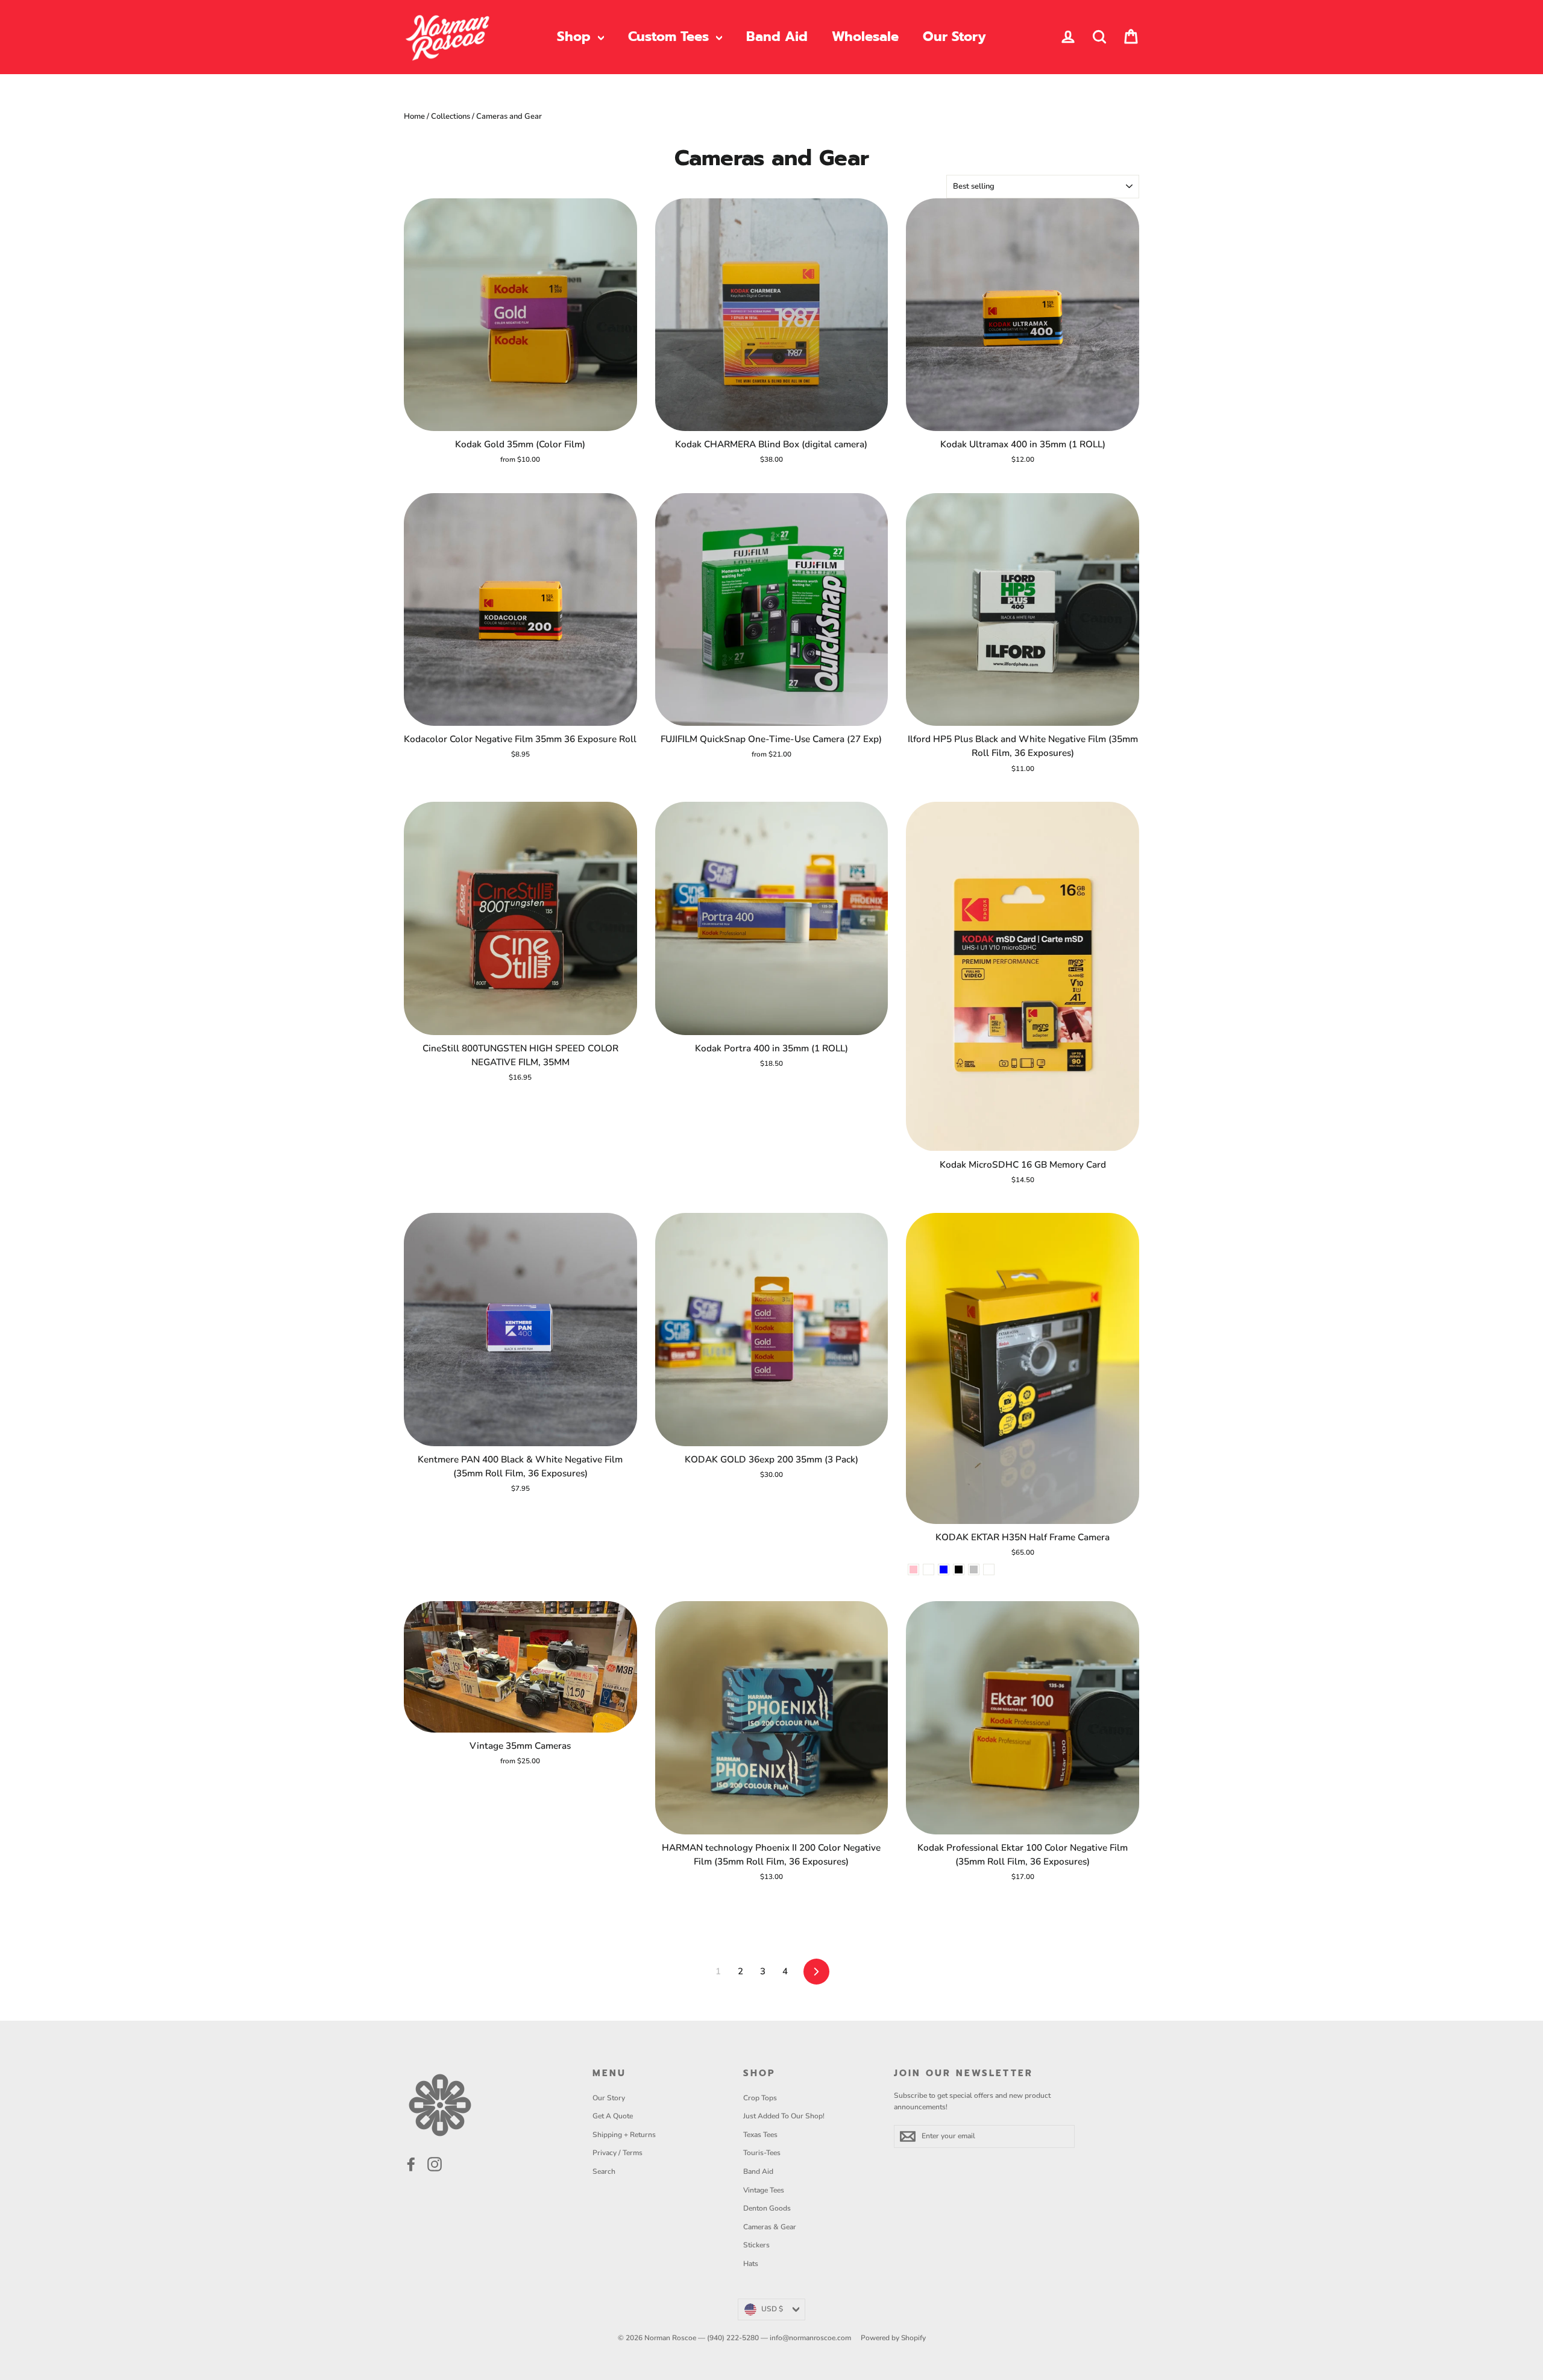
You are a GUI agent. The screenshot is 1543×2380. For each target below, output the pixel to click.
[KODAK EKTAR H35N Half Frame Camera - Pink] (913, 1569)
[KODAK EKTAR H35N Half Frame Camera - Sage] (929, 1569)
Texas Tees (760, 2135)
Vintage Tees (764, 2190)
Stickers (756, 2245)
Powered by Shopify (893, 2338)
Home (414, 116)
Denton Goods (767, 2208)
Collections (451, 116)
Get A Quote (613, 2116)
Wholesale (865, 36)
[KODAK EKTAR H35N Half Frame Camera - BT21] (989, 1569)
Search (604, 2171)
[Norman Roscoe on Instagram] (435, 2164)
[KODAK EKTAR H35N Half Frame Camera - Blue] (944, 1569)
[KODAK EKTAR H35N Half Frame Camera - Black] (959, 1569)
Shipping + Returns (624, 2135)
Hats (751, 2264)
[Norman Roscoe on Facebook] (411, 2164)
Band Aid (777, 36)
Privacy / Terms (618, 2153)
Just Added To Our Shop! (784, 2116)
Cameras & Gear (770, 2227)
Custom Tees (671, 36)
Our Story (954, 36)
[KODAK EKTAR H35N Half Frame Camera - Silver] (974, 1569)
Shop (576, 36)
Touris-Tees (762, 2153)
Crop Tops (760, 2098)
